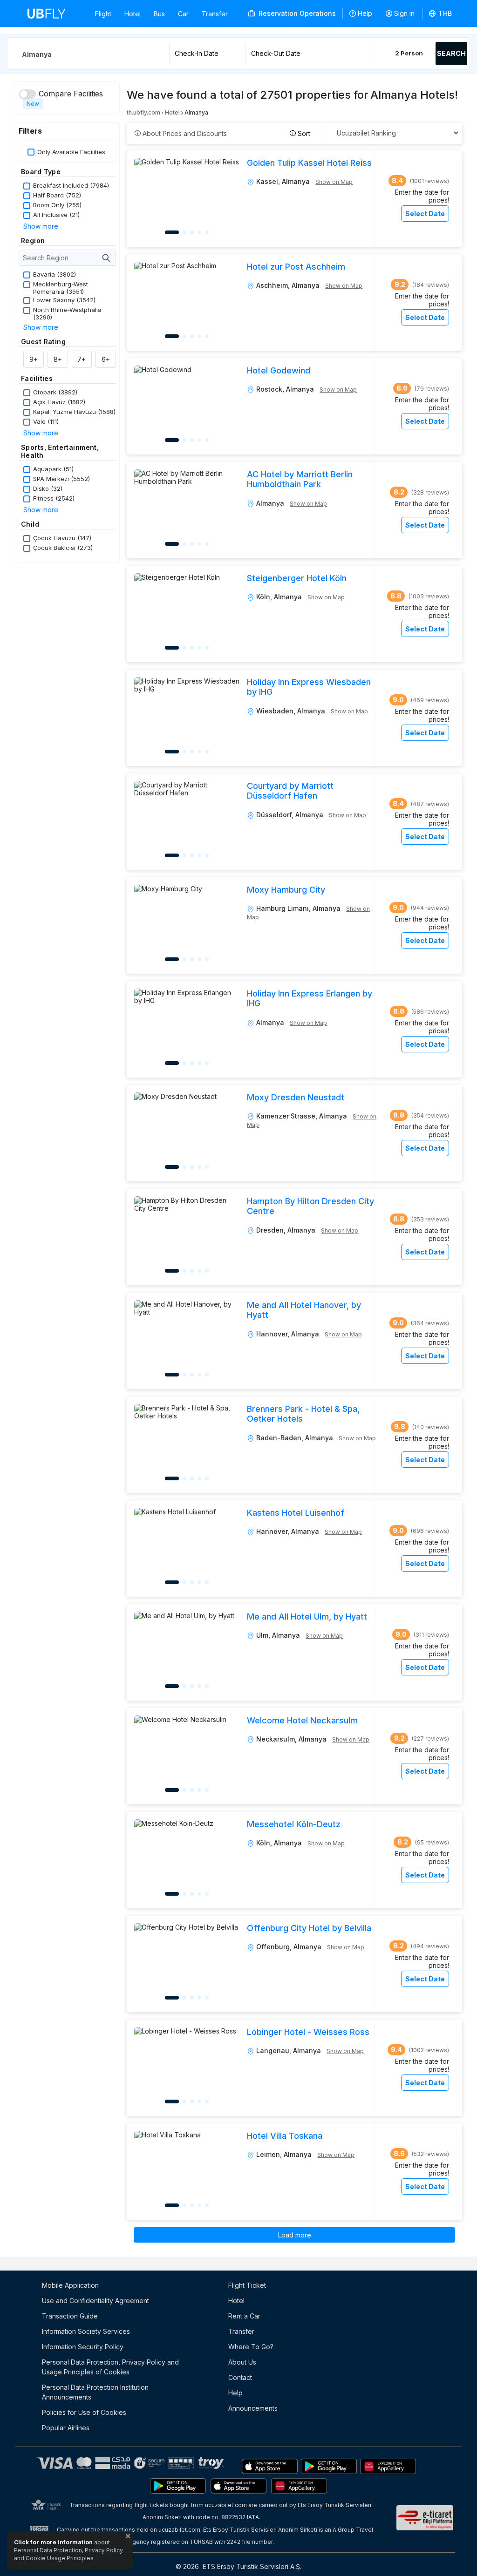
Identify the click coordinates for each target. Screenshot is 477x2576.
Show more (41, 226)
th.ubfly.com (143, 112)
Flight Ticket (247, 2285)
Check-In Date (197, 53)
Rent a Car (244, 2316)
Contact (240, 2377)
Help (365, 13)
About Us (242, 2362)
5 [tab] (207, 232)
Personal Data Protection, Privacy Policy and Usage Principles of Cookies (110, 2367)
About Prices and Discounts (184, 133)
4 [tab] (199, 232)
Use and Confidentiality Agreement (95, 2301)
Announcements (253, 2408)
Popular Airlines (66, 2428)
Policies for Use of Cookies (84, 2412)
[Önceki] (145, 198)
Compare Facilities (71, 94)
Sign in (404, 13)
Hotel (133, 14)
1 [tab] (172, 232)
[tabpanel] (187, 199)
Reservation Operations (296, 13)
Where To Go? (251, 2347)
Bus (159, 14)
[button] (441, 14)
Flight (103, 14)
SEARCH (451, 53)
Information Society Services (86, 2331)
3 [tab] (192, 232)
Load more (295, 2235)
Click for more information (54, 2542)
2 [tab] (184, 232)
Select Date (425, 214)
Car (183, 14)
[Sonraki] (228, 198)
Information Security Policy (83, 2347)
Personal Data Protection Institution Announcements (95, 2392)
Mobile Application (70, 2285)
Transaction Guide (70, 2316)
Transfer (215, 14)
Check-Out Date (276, 53)
